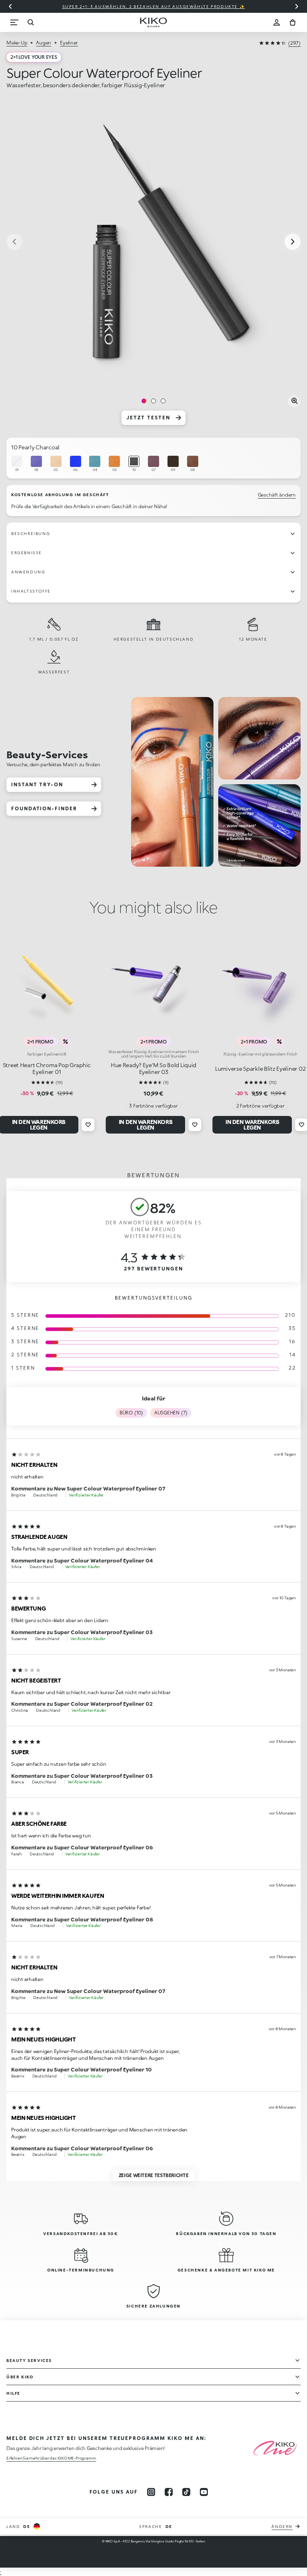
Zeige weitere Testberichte (154, 2175)
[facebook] (169, 2492)
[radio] (17, 464)
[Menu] (14, 22)
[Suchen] (30, 22)
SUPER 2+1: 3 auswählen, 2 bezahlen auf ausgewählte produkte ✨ (154, 6)
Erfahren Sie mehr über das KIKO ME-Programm (51, 2458)
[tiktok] (186, 2492)
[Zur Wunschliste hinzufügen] (88, 1125)
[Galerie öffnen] (294, 401)
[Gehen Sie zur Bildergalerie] (153, 242)
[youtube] (204, 2492)
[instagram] (151, 2492)
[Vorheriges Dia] (10, 6)
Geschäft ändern (277, 495)
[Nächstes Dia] (297, 6)
